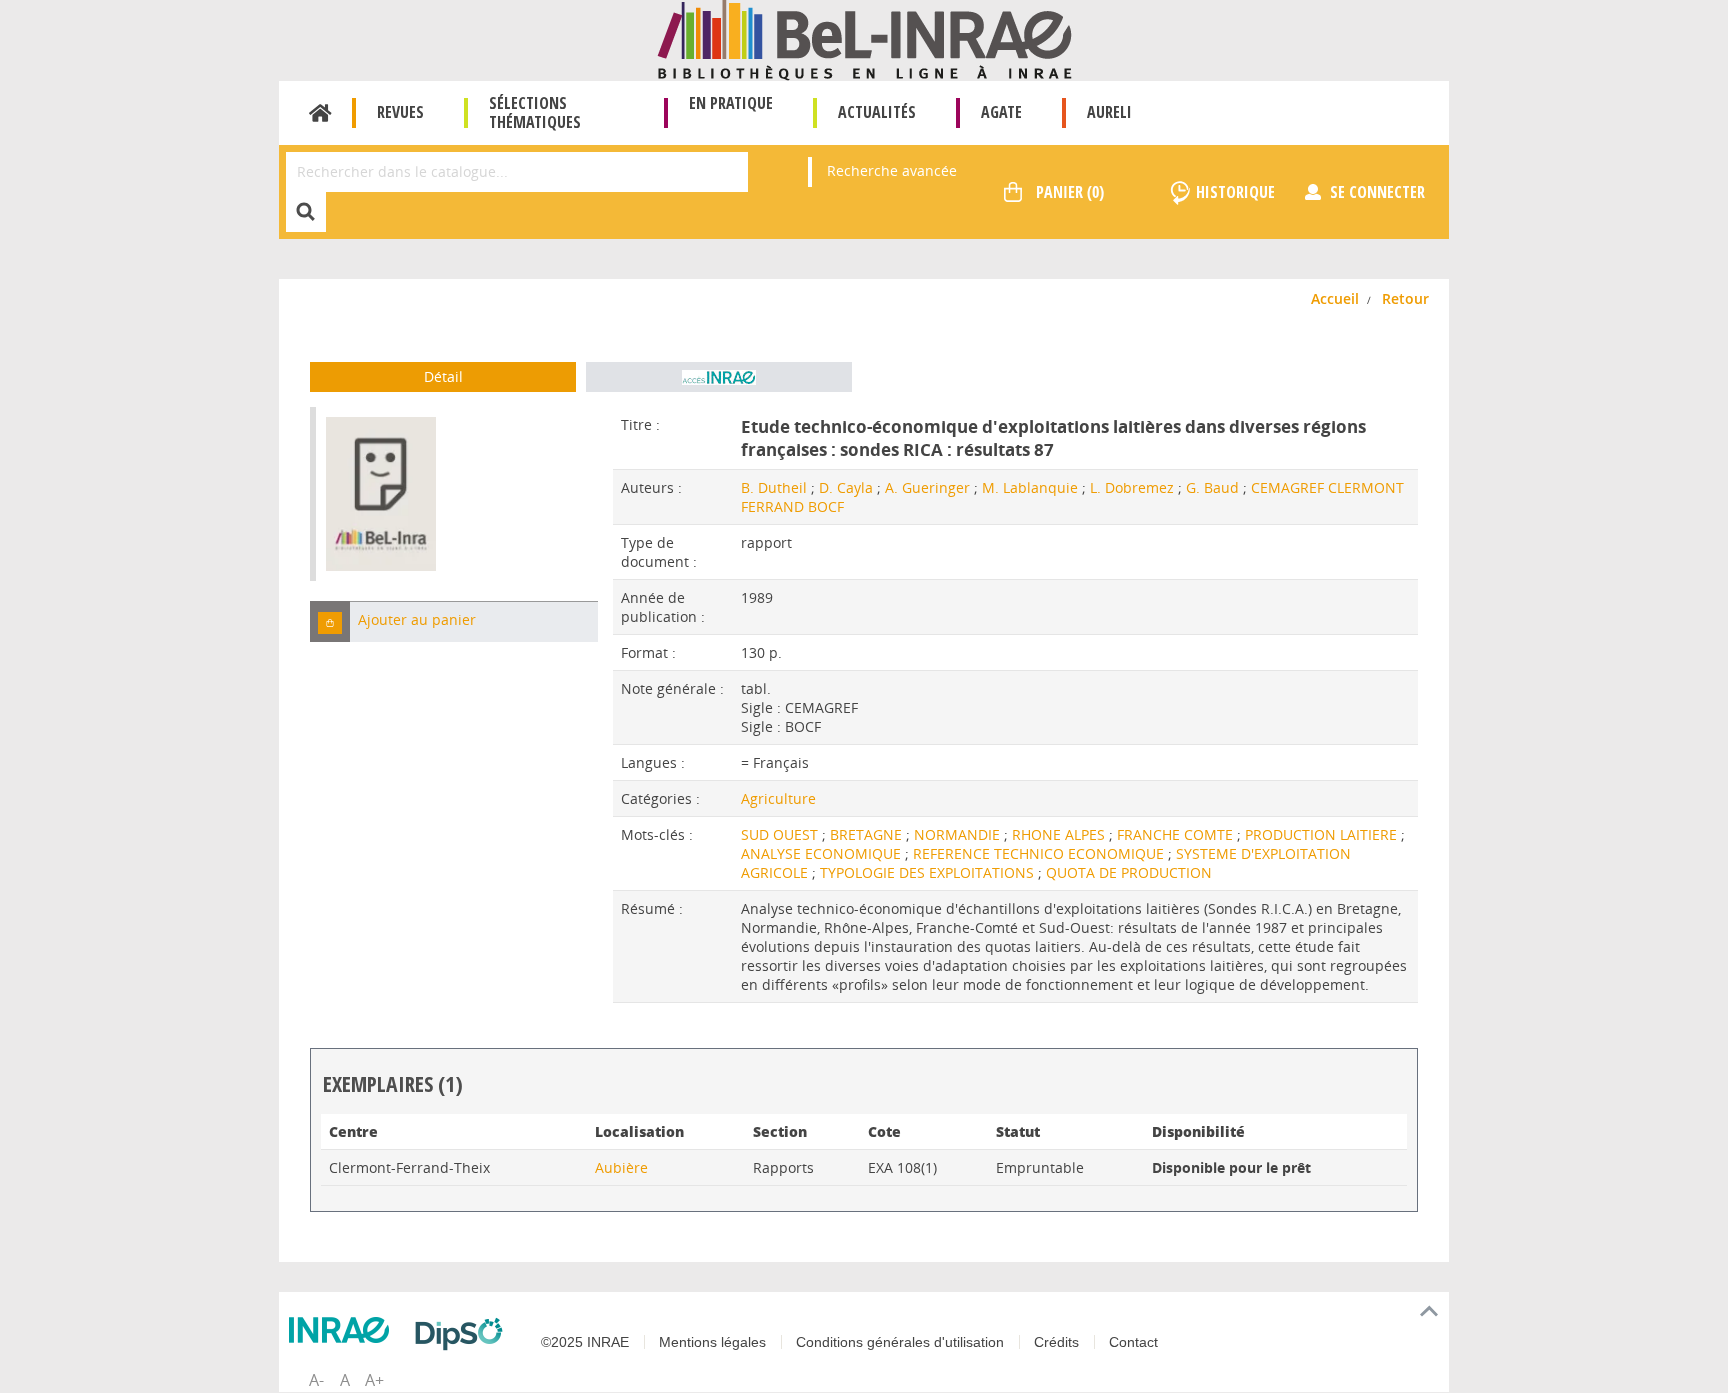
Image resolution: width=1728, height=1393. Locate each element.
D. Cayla (846, 487)
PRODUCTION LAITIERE (1323, 834)
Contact (1133, 1342)
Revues (400, 112)
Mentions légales (712, 1342)
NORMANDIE (959, 834)
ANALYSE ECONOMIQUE (823, 853)
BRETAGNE (868, 834)
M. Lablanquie (1030, 487)
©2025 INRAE (585, 1342)
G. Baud (1212, 487)
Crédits (1056, 1342)
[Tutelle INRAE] (344, 1330)
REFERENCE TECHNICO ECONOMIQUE (1040, 853)
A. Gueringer (927, 487)
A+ (374, 1380)
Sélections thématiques (535, 112)
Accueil (320, 113)
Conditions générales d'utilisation (900, 1342)
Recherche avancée (892, 170)
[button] (330, 621)
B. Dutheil (774, 487)
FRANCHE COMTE (1177, 834)
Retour (1405, 298)
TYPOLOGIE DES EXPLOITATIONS (929, 872)
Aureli (1109, 112)
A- (316, 1380)
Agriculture (778, 798)
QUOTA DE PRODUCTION (1129, 872)
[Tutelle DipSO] (464, 1334)
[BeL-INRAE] (864, 38)
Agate (1001, 112)
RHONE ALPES (1060, 834)
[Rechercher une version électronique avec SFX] (719, 377)
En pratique (731, 103)
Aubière (621, 1167)
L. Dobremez (1132, 487)
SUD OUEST (781, 834)
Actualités (877, 112)
